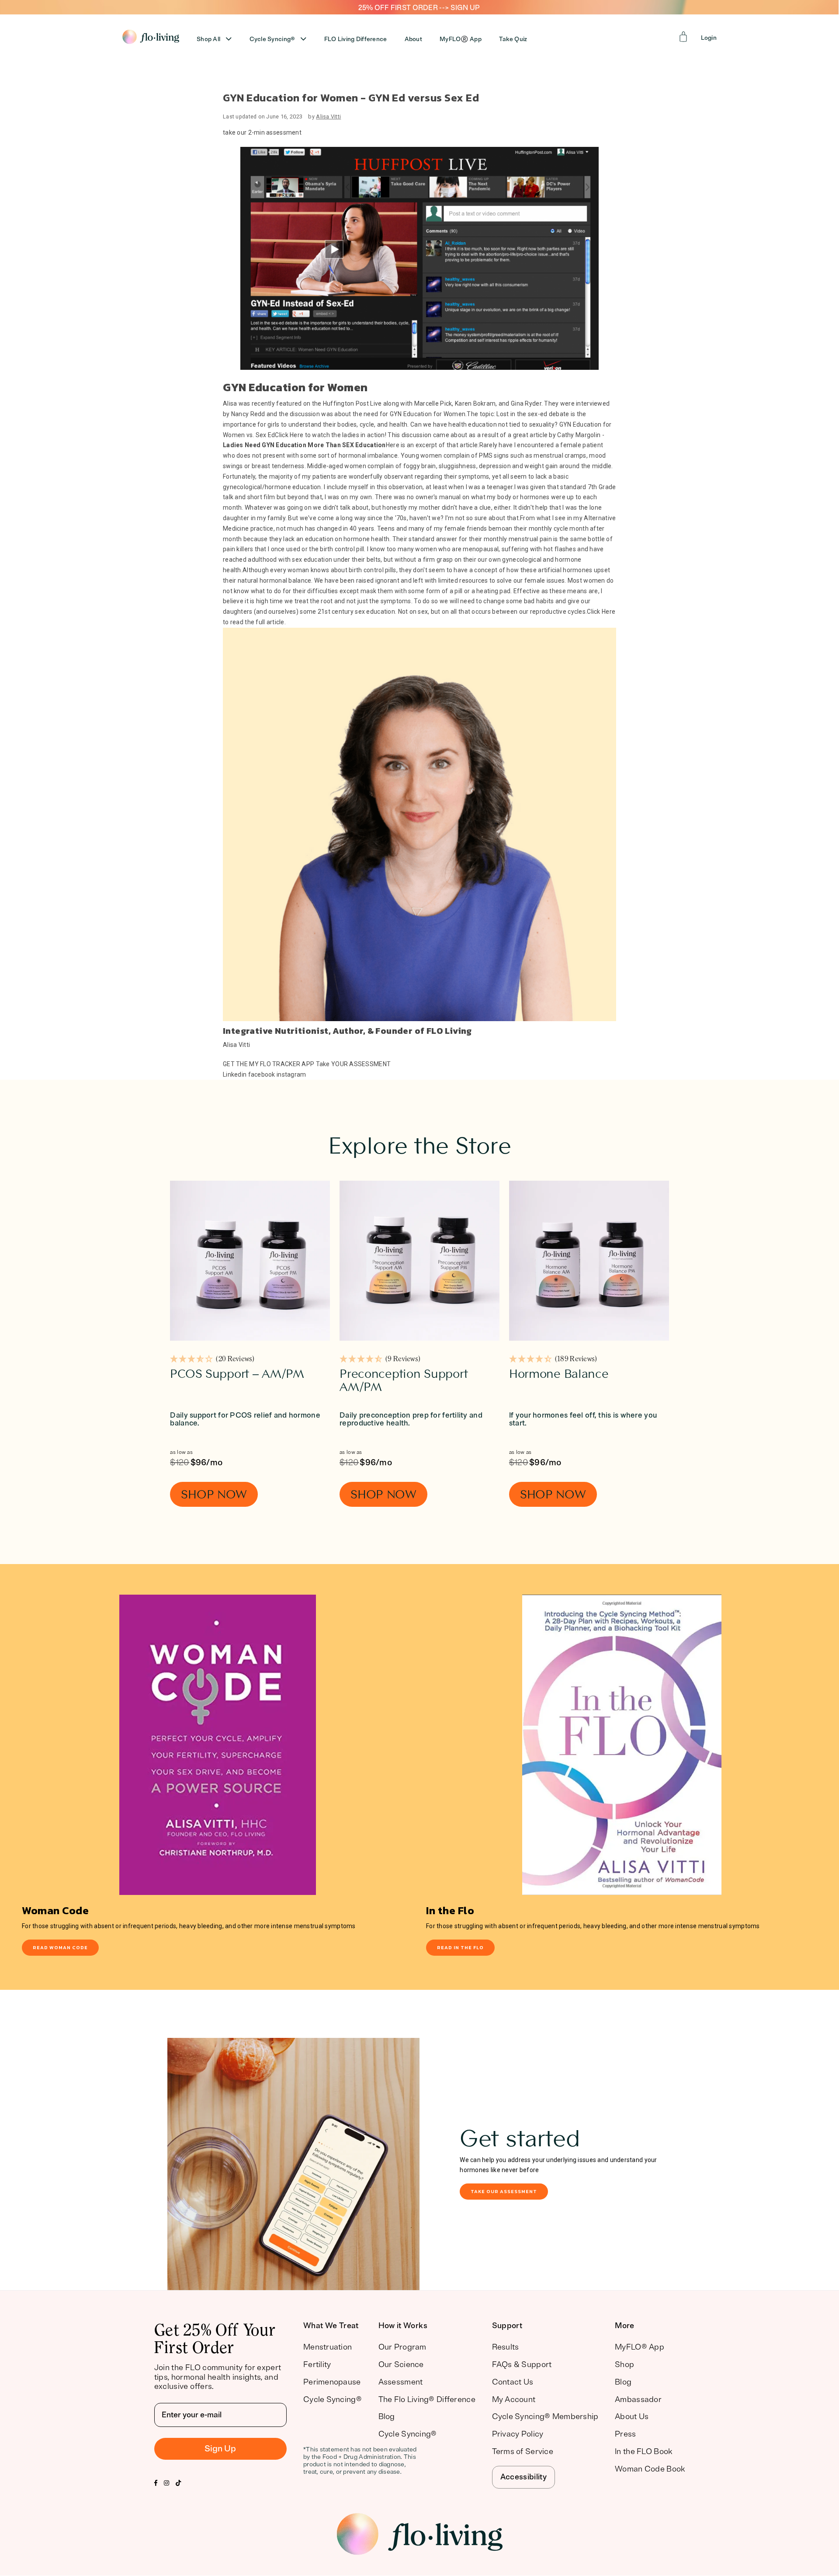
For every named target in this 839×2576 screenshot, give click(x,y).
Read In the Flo (460, 1947)
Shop (624, 2364)
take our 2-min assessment (262, 132)
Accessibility (524, 2477)
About (413, 39)
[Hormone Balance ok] (589, 1261)
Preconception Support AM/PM (404, 1381)
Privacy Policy (518, 2434)
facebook (262, 1074)
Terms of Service (523, 2451)
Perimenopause (332, 2382)
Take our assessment (504, 2191)
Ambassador (638, 2399)
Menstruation (328, 2347)
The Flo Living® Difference (427, 2399)
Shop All (208, 39)
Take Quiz (513, 39)
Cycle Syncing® (272, 39)
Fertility (317, 2364)
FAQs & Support (522, 2364)
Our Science (401, 2364)
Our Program (402, 2347)
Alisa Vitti (328, 116)
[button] (212, 1360)
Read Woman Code (60, 1947)
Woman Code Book (650, 2469)
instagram (291, 1074)
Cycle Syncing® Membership (545, 2416)
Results (506, 2347)
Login (709, 38)
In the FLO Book (643, 2451)
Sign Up (220, 2449)
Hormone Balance (559, 1374)
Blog (387, 2416)
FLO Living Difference (356, 39)
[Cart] (683, 37)
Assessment (401, 2382)
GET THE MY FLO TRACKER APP (269, 1064)
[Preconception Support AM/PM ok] (419, 1261)
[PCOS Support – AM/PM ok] (250, 1261)
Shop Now (214, 1494)
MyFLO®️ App (461, 39)
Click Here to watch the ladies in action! (331, 435)
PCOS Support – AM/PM (237, 1374)
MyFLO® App (640, 2347)
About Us (632, 2416)
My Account (514, 2399)
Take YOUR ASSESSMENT (354, 1064)
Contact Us (513, 2382)
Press (625, 2434)
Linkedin (235, 1074)
